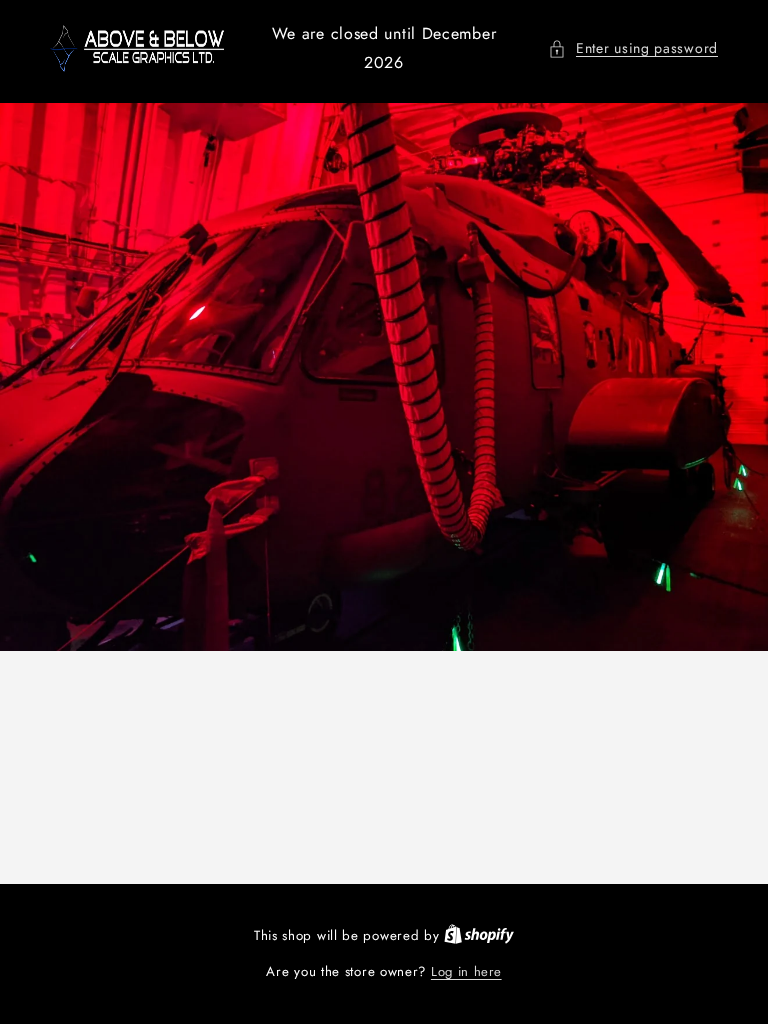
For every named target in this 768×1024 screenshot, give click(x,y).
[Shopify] (479, 935)
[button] (633, 48)
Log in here (466, 971)
